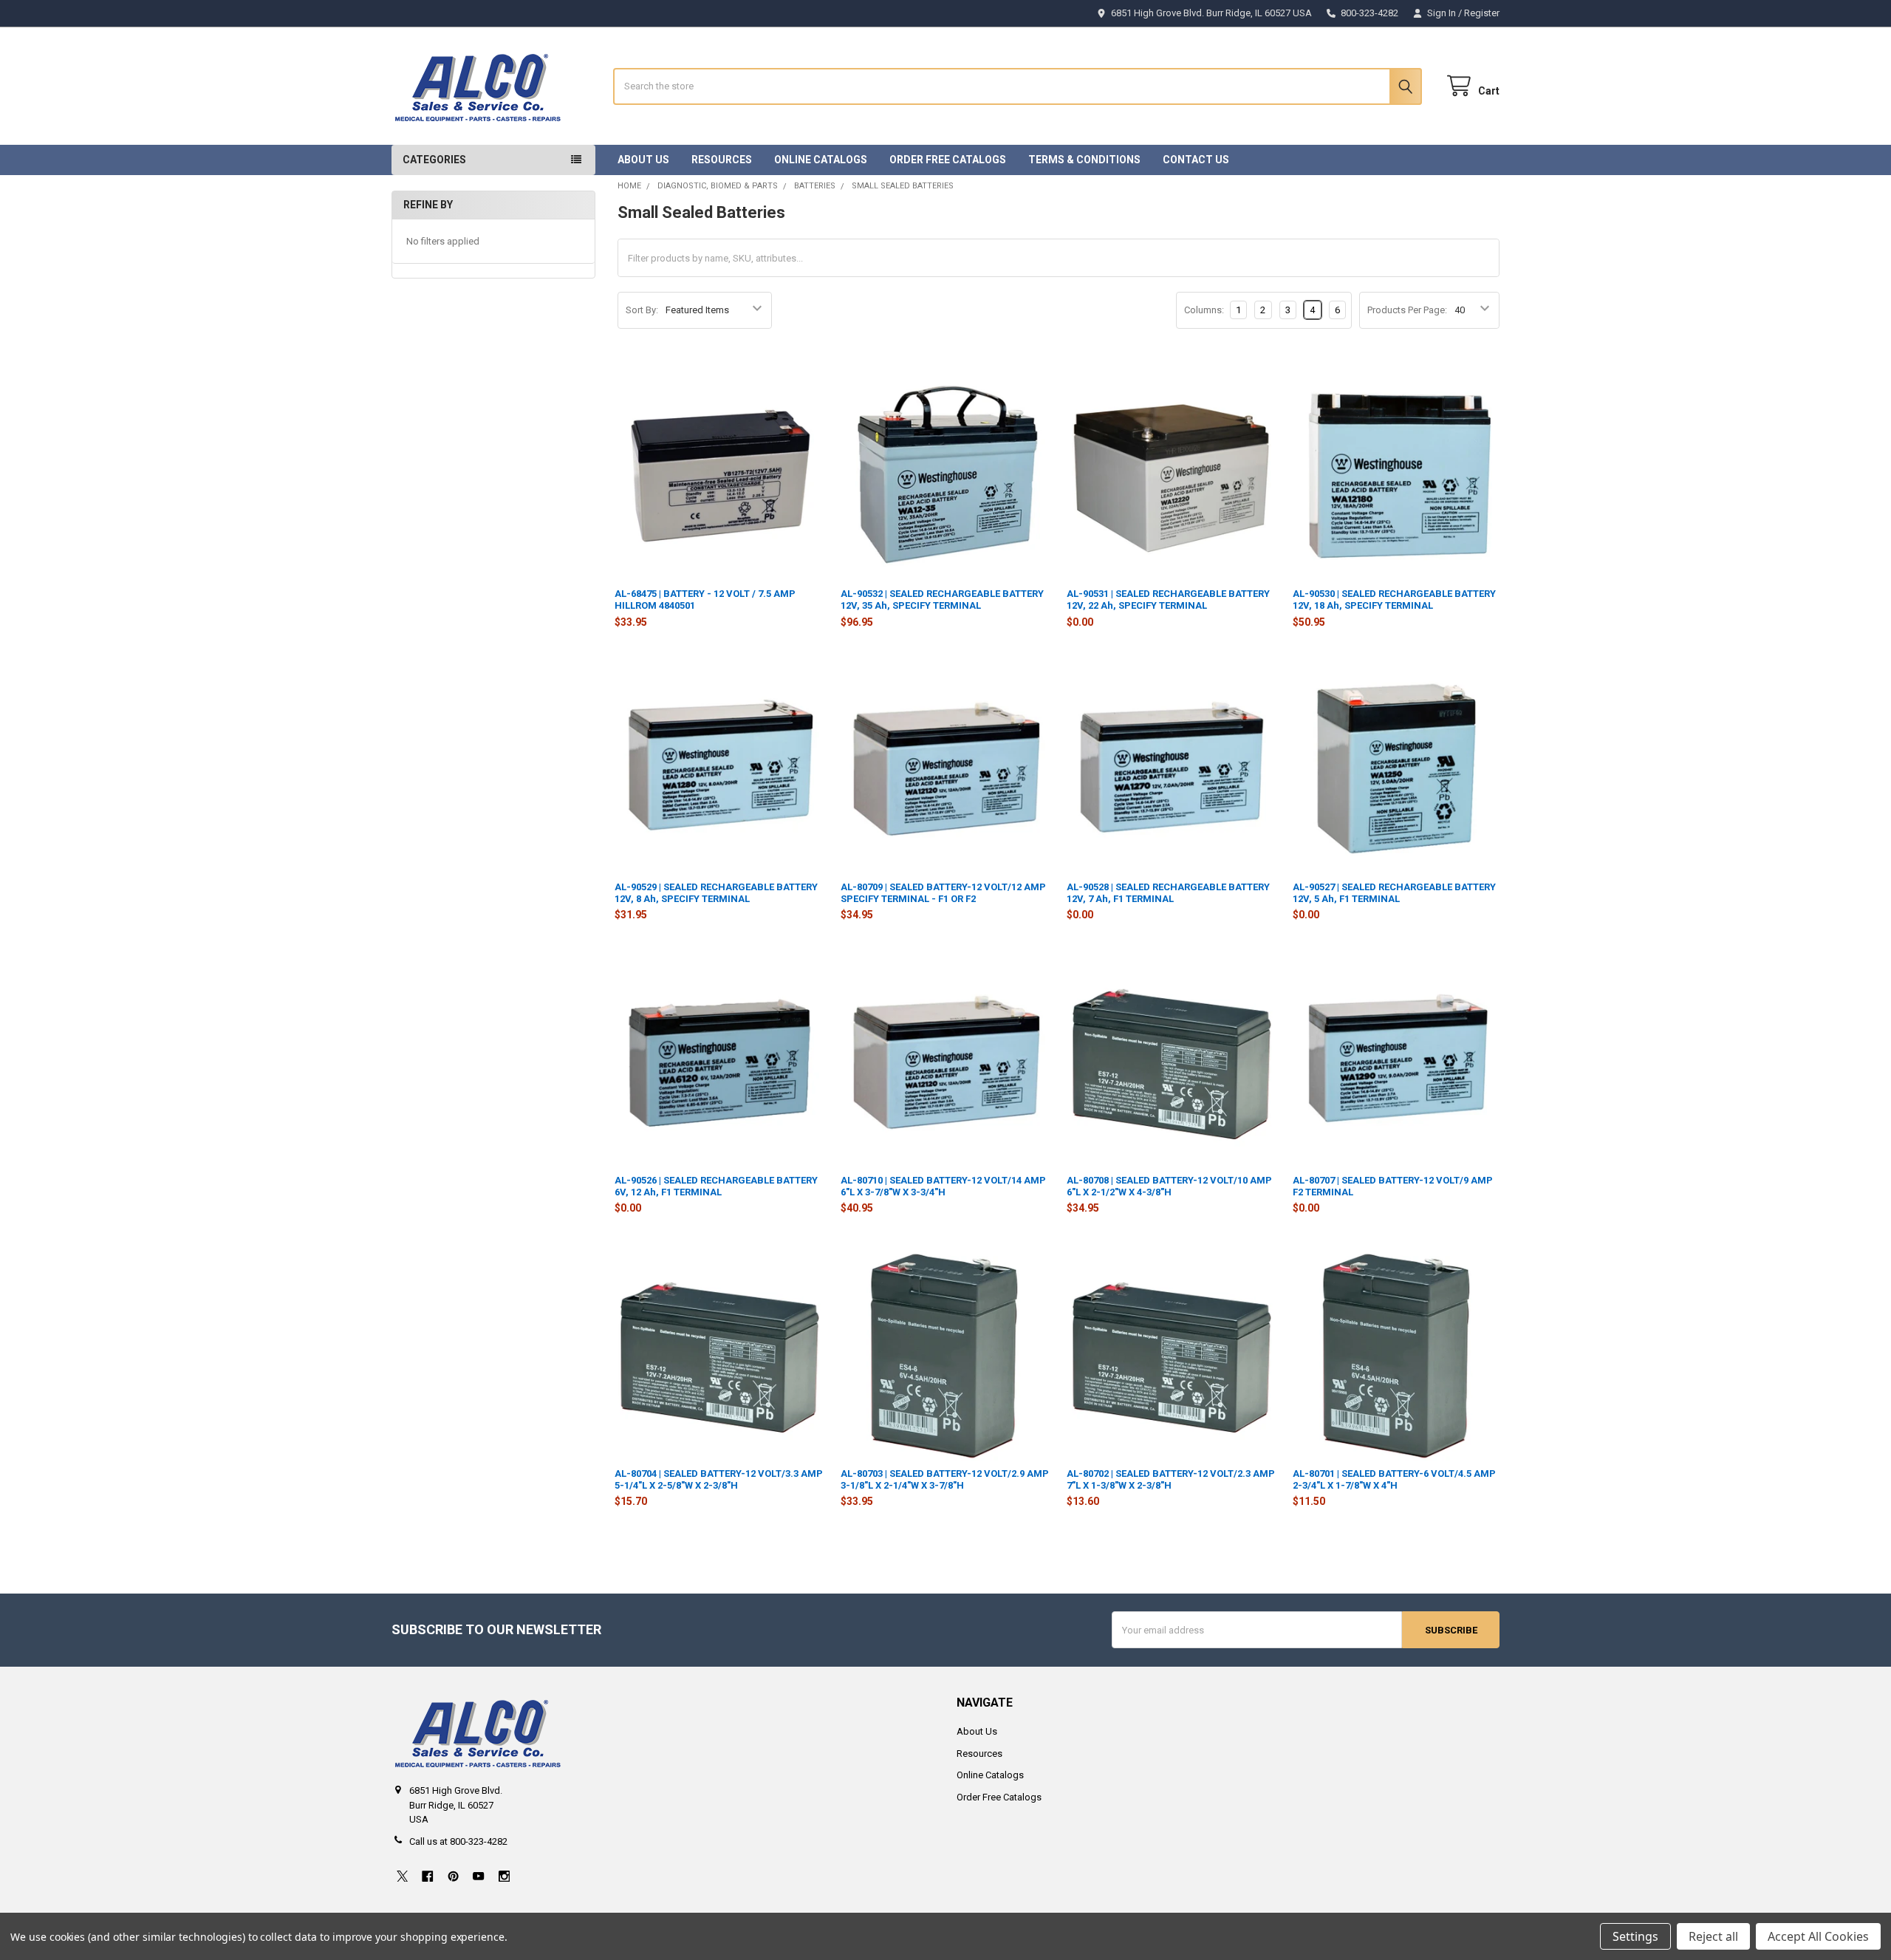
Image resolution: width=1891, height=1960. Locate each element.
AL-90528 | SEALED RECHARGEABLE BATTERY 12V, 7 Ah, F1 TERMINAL (1168, 893)
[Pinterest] (453, 1876)
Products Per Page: (1407, 310)
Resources (722, 160)
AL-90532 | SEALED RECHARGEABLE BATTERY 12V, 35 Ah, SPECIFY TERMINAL (942, 600)
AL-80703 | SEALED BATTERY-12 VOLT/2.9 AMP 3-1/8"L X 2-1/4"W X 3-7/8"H (945, 1479)
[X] (402, 1876)
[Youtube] (478, 1876)
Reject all (1713, 1936)
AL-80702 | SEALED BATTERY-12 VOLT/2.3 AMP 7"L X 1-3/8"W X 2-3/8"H (1171, 1479)
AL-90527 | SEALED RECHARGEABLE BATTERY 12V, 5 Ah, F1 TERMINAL (1394, 893)
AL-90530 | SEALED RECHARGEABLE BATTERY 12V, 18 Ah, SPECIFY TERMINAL (1394, 600)
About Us (643, 160)
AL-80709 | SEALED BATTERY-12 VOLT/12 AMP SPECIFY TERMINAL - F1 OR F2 (943, 893)
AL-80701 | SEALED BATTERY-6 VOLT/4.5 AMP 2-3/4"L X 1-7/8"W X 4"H (1394, 1479)
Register (1482, 13)
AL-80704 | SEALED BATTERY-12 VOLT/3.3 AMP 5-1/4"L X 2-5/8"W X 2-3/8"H (719, 1479)
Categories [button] (434, 160)
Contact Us (1196, 160)
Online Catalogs (821, 160)
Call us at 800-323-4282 (458, 1841)
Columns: (1204, 310)
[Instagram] (504, 1876)
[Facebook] (427, 1876)
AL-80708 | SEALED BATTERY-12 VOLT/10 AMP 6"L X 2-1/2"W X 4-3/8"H (1169, 1186)
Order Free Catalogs (948, 160)
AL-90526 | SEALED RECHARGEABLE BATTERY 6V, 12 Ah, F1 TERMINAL (716, 1186)
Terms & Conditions (1084, 160)
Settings (1635, 1936)
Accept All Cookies (1818, 1936)
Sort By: (642, 310)
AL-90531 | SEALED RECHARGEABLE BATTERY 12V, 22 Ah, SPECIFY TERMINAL (1168, 600)
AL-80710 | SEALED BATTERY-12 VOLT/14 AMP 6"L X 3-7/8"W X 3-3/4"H (943, 1186)
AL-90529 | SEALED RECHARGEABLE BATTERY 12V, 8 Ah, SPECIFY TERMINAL (716, 893)
